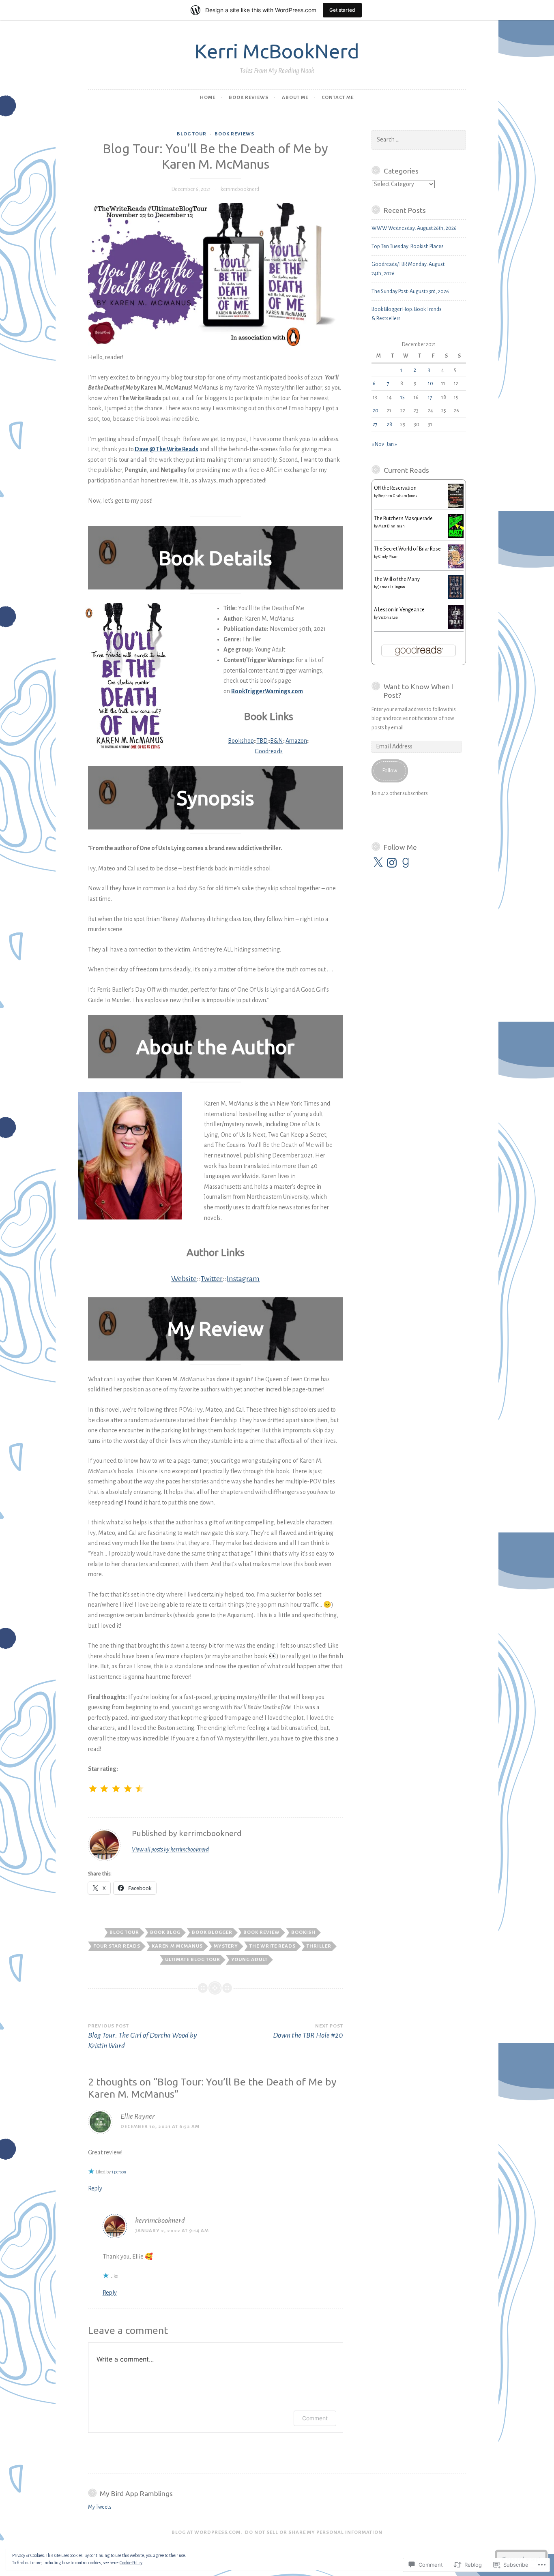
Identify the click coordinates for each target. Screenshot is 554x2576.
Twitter (212, 1279)
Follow (390, 771)
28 (390, 424)
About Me (295, 98)
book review (262, 1932)
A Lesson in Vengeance (399, 610)
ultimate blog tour (193, 1960)
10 (431, 384)
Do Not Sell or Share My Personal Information (314, 2532)
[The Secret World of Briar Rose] (456, 567)
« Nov (378, 444)
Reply (95, 2188)
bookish (303, 1932)
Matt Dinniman (392, 526)
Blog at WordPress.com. (207, 2532)
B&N (277, 741)
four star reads (117, 1946)
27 (375, 424)
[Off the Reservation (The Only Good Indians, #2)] (456, 506)
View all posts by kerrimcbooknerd (170, 1849)
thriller (319, 1946)
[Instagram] (392, 863)
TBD (262, 741)
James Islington (392, 587)
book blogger (212, 1932)
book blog (165, 1932)
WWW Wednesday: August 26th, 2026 (414, 228)
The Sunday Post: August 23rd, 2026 (410, 291)
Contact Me (338, 98)
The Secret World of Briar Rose (407, 549)
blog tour (192, 134)
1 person (119, 2172)
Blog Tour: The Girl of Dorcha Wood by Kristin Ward (142, 2037)
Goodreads (269, 751)
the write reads (273, 1946)
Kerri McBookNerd (277, 51)
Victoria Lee (388, 617)
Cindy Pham (389, 557)
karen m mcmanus (177, 1946)
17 (430, 397)
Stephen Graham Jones (398, 496)
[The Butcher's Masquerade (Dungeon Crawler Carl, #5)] (456, 536)
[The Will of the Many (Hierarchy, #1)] (456, 597)
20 (376, 411)
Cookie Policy (131, 2563)
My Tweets (100, 2507)
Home (208, 98)
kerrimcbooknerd (240, 189)
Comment (315, 2418)
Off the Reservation (395, 488)
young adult (249, 1960)
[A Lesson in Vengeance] (456, 628)
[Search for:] (419, 140)
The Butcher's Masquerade (403, 519)
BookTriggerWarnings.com (267, 691)
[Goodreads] (406, 863)
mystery (226, 1946)
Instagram (243, 1279)
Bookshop (241, 741)
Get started (342, 10)
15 (403, 397)
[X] (378, 863)
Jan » (392, 444)
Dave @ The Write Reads (166, 449)
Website (184, 1279)
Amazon (296, 741)
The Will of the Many (397, 579)
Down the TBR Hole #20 (308, 2031)
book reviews (249, 98)
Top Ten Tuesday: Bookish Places (408, 246)
